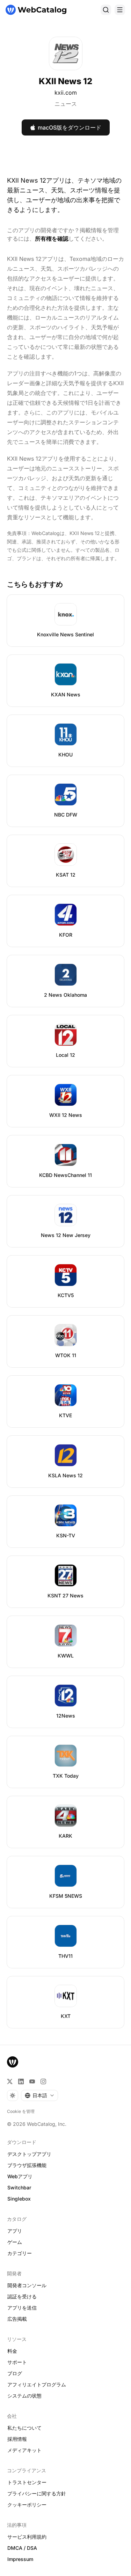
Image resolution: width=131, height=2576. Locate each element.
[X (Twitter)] (10, 2081)
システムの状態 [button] (24, 2396)
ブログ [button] (15, 2373)
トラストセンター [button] (27, 2482)
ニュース (66, 104)
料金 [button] (12, 2351)
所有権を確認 (52, 239)
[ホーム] (36, 10)
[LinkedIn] (21, 2081)
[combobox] (39, 2095)
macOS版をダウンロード (70, 127)
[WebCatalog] (13, 2062)
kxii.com (66, 93)
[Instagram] (43, 2081)
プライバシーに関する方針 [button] (37, 2493)
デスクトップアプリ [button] (29, 2154)
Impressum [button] (20, 2559)
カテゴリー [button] (20, 2253)
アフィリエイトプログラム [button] (37, 2384)
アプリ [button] (15, 2231)
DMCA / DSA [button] (22, 2548)
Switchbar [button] (19, 2187)
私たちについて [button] (24, 2428)
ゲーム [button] (15, 2242)
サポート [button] (17, 2362)
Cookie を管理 (21, 2111)
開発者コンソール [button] (27, 2285)
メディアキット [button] (24, 2450)
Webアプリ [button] (20, 2176)
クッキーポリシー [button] (27, 2505)
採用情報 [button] (17, 2439)
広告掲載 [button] (17, 2319)
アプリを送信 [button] (22, 2308)
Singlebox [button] (19, 2199)
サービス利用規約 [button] (27, 2537)
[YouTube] (32, 2081)
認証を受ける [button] (22, 2296)
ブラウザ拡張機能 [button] (27, 2165)
